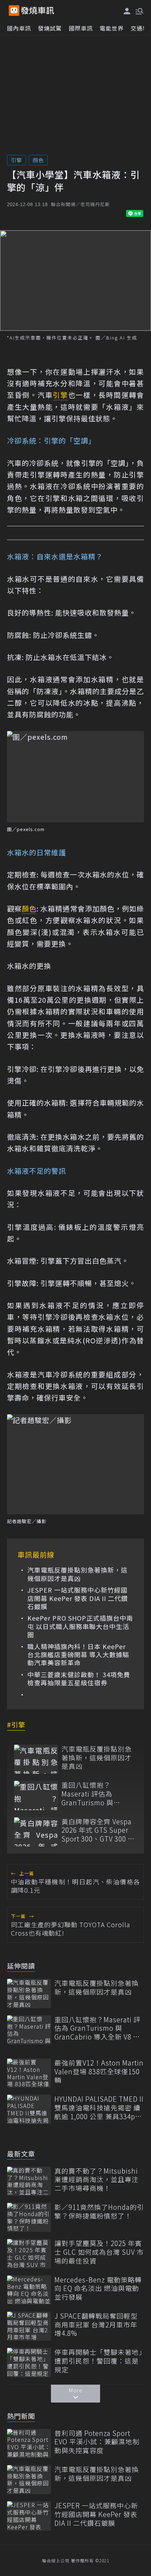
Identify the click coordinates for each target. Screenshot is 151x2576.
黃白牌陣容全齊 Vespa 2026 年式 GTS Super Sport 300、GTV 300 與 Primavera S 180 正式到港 (98, 1830)
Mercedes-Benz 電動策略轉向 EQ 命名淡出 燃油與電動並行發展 (98, 2288)
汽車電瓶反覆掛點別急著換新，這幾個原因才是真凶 (77, 1574)
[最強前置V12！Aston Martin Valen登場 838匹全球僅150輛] (29, 2073)
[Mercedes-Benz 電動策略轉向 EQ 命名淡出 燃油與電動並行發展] (29, 2290)
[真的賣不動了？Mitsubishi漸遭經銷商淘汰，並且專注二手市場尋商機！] (29, 2181)
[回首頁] (38, 11)
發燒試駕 (50, 28)
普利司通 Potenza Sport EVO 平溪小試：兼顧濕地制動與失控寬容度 (97, 2442)
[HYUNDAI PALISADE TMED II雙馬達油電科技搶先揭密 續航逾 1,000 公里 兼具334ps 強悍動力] (29, 2109)
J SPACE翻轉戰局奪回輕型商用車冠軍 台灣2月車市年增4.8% (96, 2325)
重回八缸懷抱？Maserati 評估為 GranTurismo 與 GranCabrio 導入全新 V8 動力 (95, 1794)
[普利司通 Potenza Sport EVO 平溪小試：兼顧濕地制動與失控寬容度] (29, 2443)
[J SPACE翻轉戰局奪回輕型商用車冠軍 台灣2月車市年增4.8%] (29, 2326)
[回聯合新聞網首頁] (14, 11)
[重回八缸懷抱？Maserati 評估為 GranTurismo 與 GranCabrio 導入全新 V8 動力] (36, 1795)
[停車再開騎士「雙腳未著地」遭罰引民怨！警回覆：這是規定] (29, 2362)
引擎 (17, 160)
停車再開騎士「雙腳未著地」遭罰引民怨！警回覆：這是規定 (99, 2361)
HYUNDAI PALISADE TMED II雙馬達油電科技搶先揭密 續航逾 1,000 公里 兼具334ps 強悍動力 (99, 2108)
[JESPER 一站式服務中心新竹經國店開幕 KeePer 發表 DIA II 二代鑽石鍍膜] (29, 2516)
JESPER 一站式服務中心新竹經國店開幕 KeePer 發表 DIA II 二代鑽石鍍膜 (78, 1598)
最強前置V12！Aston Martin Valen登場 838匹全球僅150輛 (99, 2071)
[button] (139, 11)
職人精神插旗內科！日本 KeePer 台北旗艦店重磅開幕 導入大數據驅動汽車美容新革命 (78, 1655)
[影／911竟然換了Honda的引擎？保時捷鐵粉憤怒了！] (29, 2217)
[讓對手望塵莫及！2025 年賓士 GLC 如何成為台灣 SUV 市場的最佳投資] (29, 2254)
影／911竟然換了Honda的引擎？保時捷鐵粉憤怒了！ (99, 2211)
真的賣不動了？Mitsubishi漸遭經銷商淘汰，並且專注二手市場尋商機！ (97, 2180)
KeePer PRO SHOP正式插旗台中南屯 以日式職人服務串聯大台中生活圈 (80, 1626)
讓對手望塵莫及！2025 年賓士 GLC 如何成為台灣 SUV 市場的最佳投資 (99, 2252)
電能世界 (112, 28)
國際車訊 (81, 28)
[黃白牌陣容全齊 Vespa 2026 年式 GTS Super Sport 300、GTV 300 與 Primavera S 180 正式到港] (36, 1832)
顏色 (38, 160)
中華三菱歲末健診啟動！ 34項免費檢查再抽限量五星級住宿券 (79, 1679)
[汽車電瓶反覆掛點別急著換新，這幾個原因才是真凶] (36, 1759)
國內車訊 (19, 28)
